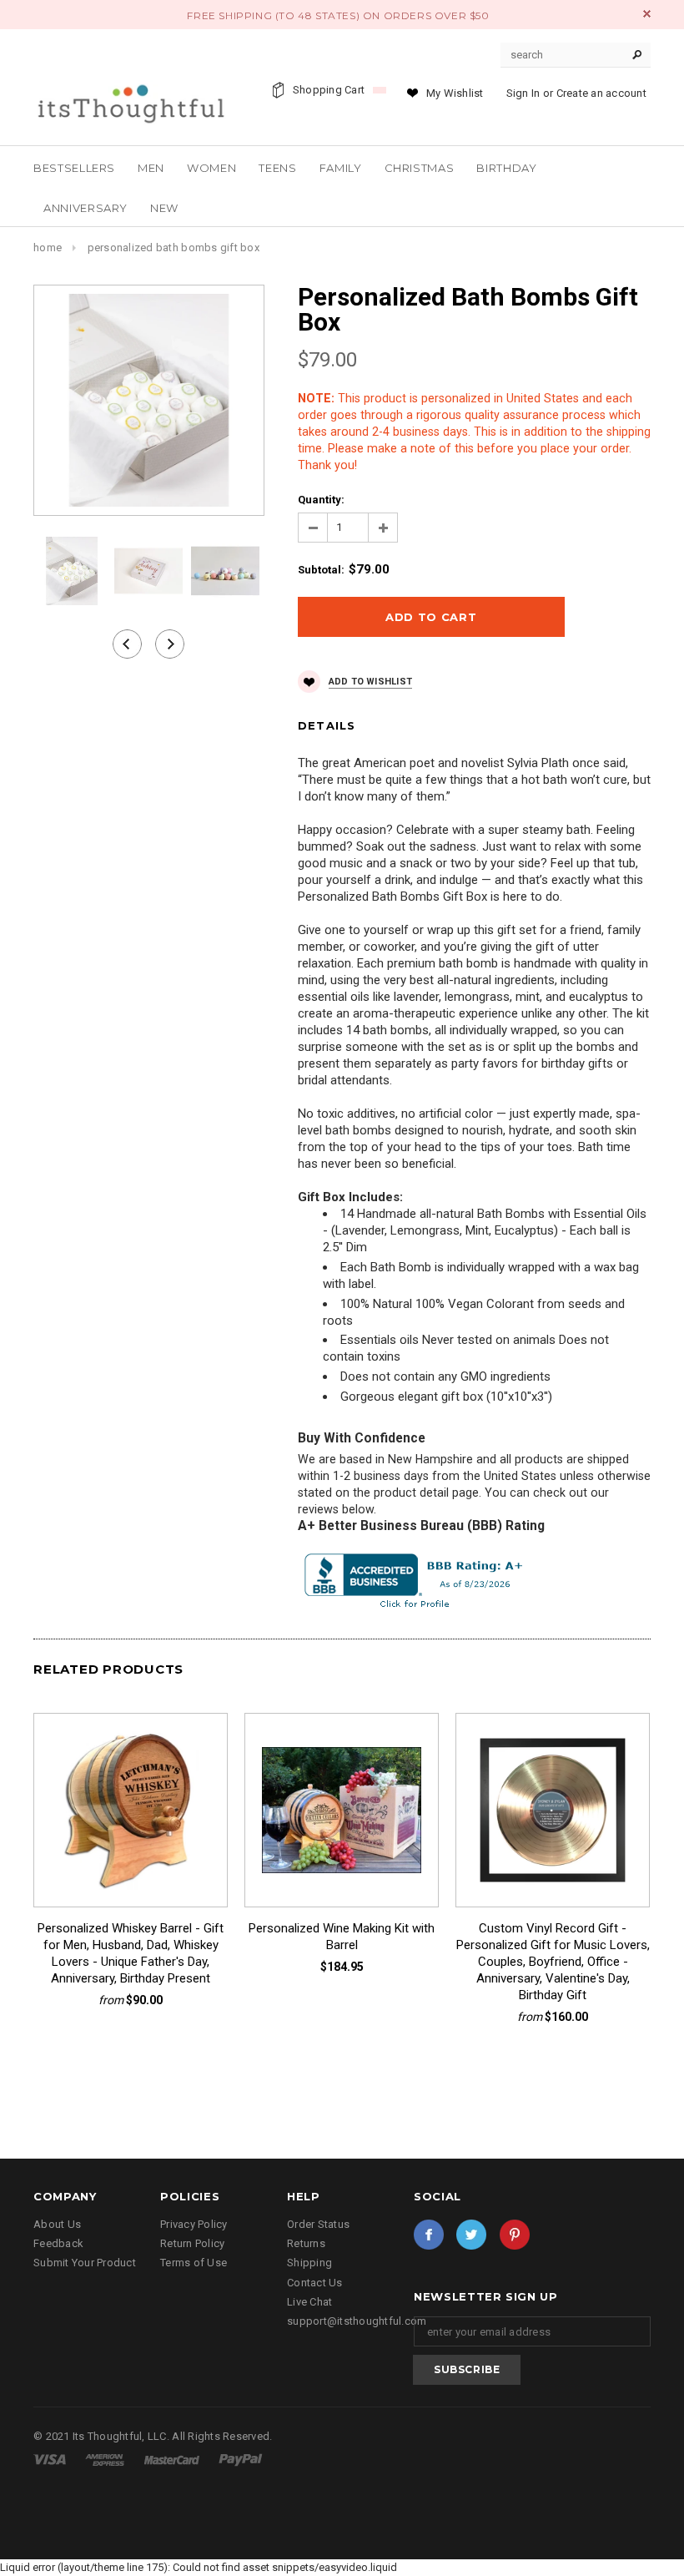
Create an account (601, 93)
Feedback (58, 2243)
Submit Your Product (85, 2263)
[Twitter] (471, 2235)
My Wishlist (455, 93)
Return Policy (192, 2243)
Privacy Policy (194, 2224)
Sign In (523, 93)
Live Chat (309, 2302)
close (647, 14)
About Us (57, 2224)
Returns (306, 2243)
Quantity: (321, 500)
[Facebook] (429, 2235)
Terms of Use (194, 2263)
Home (48, 247)
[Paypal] (241, 2459)
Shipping (309, 2263)
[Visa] (51, 2459)
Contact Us (315, 2283)
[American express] (106, 2459)
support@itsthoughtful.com (357, 2321)
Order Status (318, 2224)
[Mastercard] (173, 2459)
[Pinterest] (515, 2235)
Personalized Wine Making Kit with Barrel (342, 1937)
